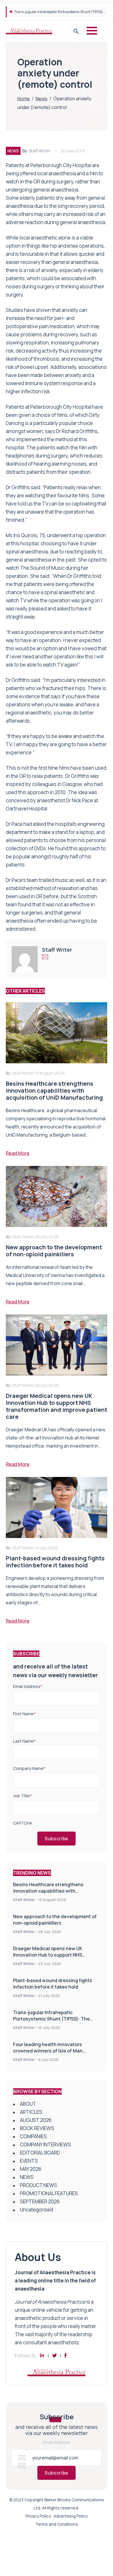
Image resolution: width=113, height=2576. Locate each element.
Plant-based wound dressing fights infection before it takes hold (53, 1984)
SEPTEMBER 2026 (40, 2201)
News (42, 99)
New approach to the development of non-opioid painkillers (55, 1920)
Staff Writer (40, 151)
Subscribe (57, 1839)
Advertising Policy (71, 2516)
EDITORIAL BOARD (40, 2153)
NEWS (13, 151)
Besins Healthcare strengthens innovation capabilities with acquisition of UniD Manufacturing (52, 1891)
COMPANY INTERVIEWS (45, 2144)
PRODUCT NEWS (39, 2185)
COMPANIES (33, 2136)
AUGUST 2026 (36, 2120)
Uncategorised (37, 2210)
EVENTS (29, 2161)
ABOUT (28, 2104)
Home (24, 99)
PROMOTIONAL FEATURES (49, 2193)
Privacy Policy (38, 2516)
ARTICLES (31, 2112)
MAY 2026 (31, 2169)
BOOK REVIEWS (37, 2128)
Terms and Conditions (57, 2524)
